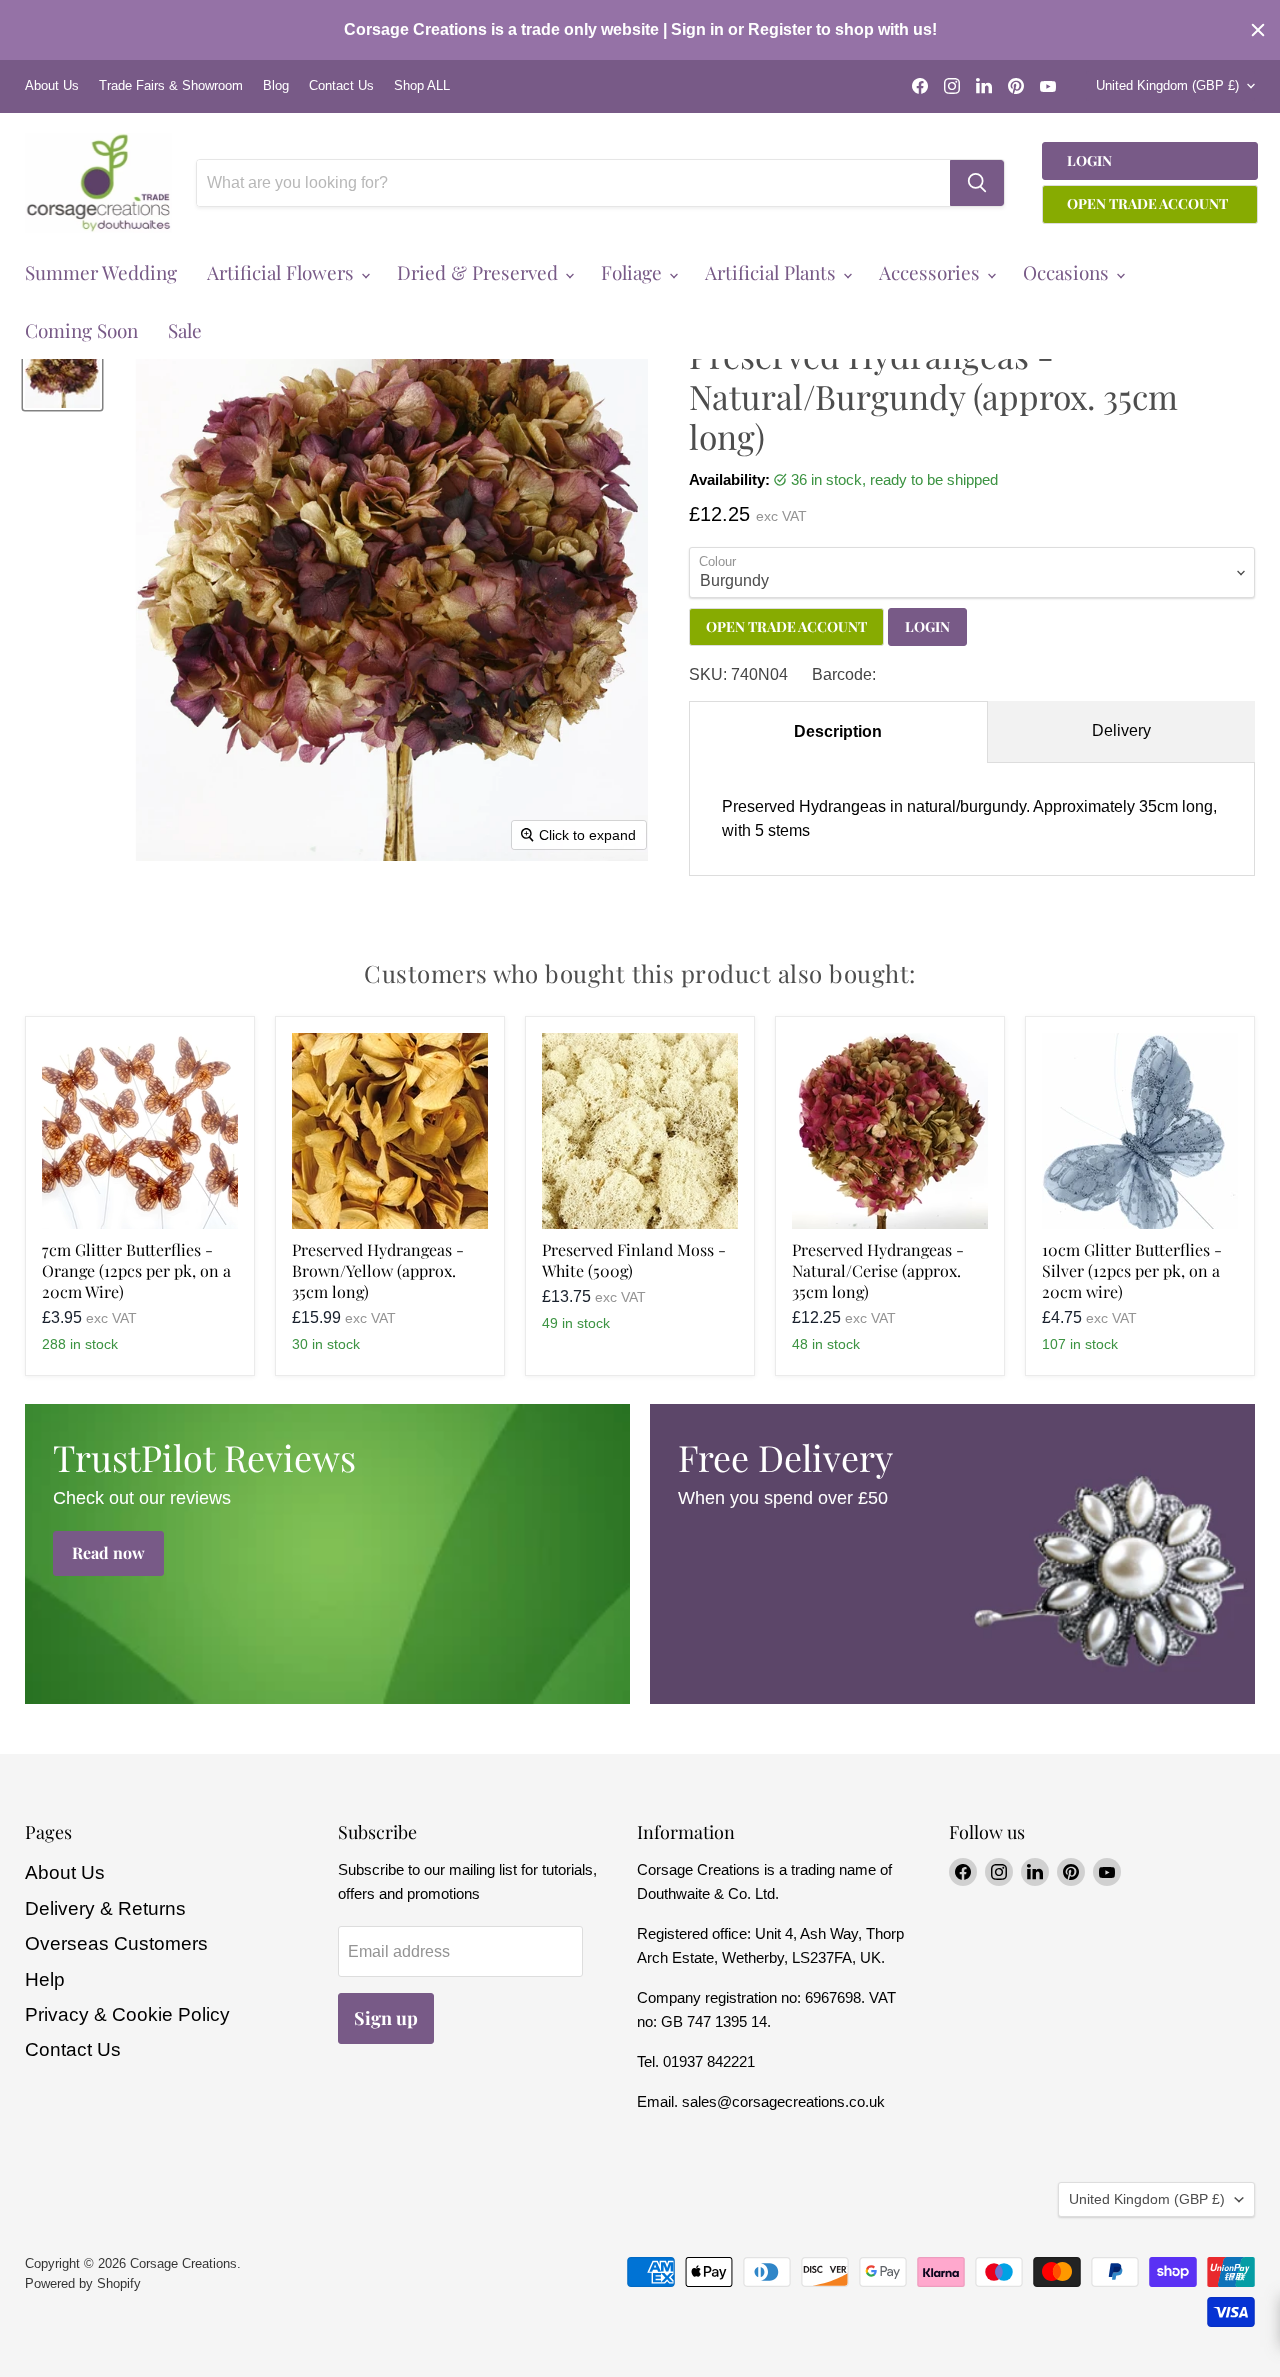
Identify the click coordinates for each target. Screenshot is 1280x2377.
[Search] (977, 183)
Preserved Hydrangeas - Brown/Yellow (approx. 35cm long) (378, 1270)
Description (838, 731)
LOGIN (927, 626)
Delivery (1121, 730)
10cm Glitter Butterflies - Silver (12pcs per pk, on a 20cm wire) (1132, 1270)
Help (45, 1979)
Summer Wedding (101, 272)
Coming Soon (81, 330)
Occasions (1068, 272)
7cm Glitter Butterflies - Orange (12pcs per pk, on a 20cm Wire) (136, 1270)
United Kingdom (1167, 85)
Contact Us (341, 86)
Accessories (932, 272)
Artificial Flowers (283, 272)
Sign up (386, 2018)
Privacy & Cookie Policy (127, 2014)
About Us (52, 86)
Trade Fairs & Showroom (171, 86)
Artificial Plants (773, 272)
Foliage (634, 272)
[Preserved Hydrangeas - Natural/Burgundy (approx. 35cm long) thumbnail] (62, 369)
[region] (640, 30)
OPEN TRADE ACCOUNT (786, 626)
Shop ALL (422, 86)
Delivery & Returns (105, 1908)
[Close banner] (1258, 30)
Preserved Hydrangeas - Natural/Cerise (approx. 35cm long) (878, 1270)
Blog (276, 86)
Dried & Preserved (480, 272)
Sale (185, 330)
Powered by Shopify (83, 2283)
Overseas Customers (116, 1943)
